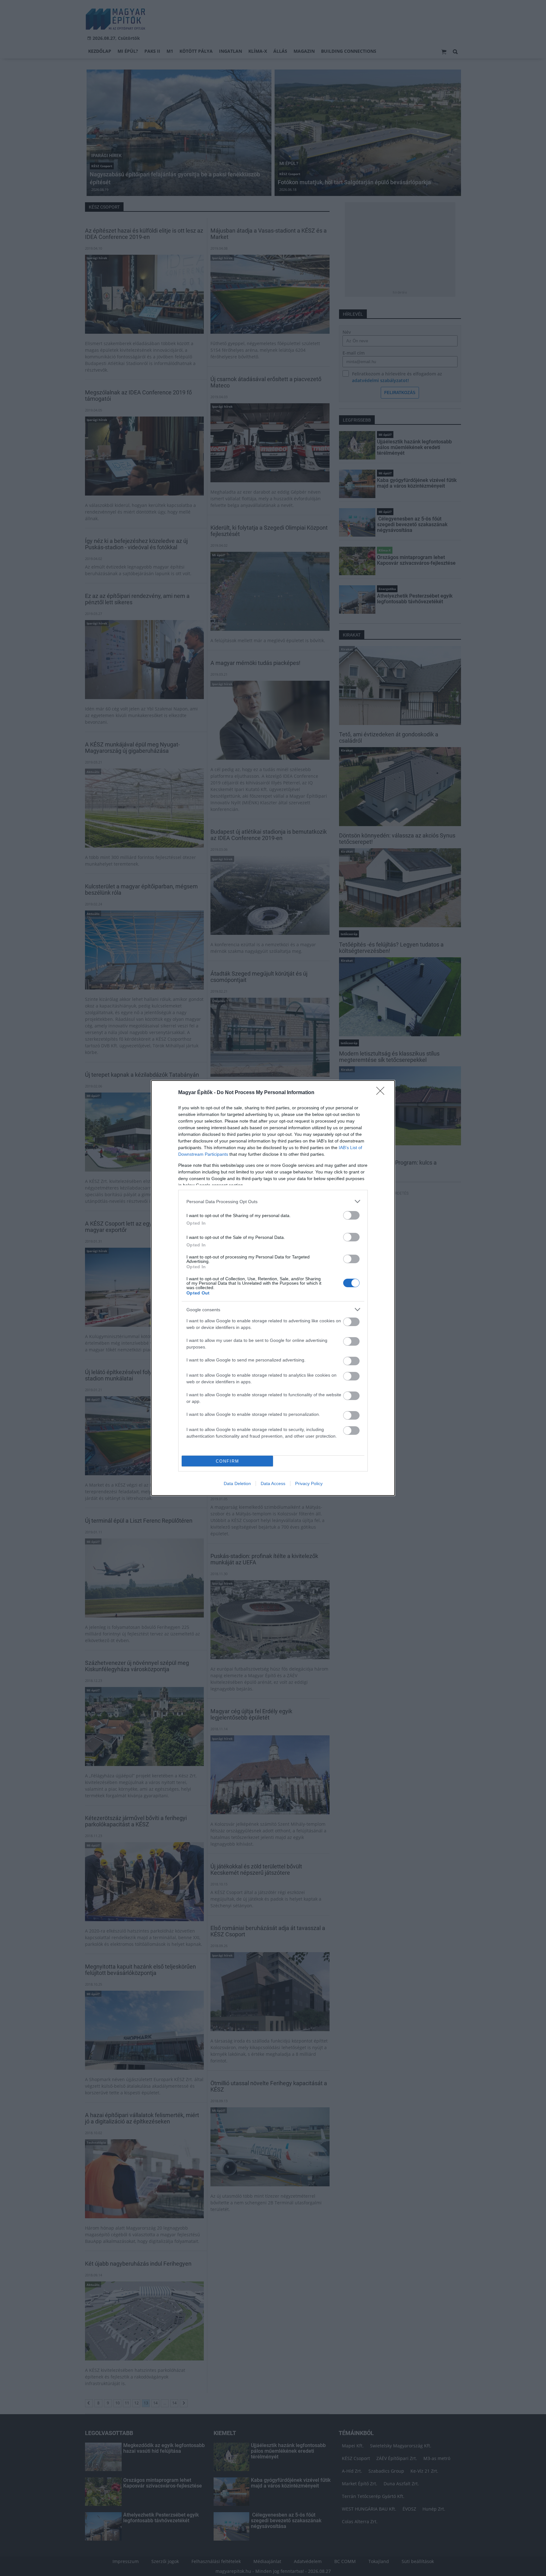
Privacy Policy (309, 1483)
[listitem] (273, 1201)
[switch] (351, 1215)
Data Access (273, 1483)
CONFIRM (227, 1461)
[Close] (382, 1093)
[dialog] (273, 1288)
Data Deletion (237, 1483)
